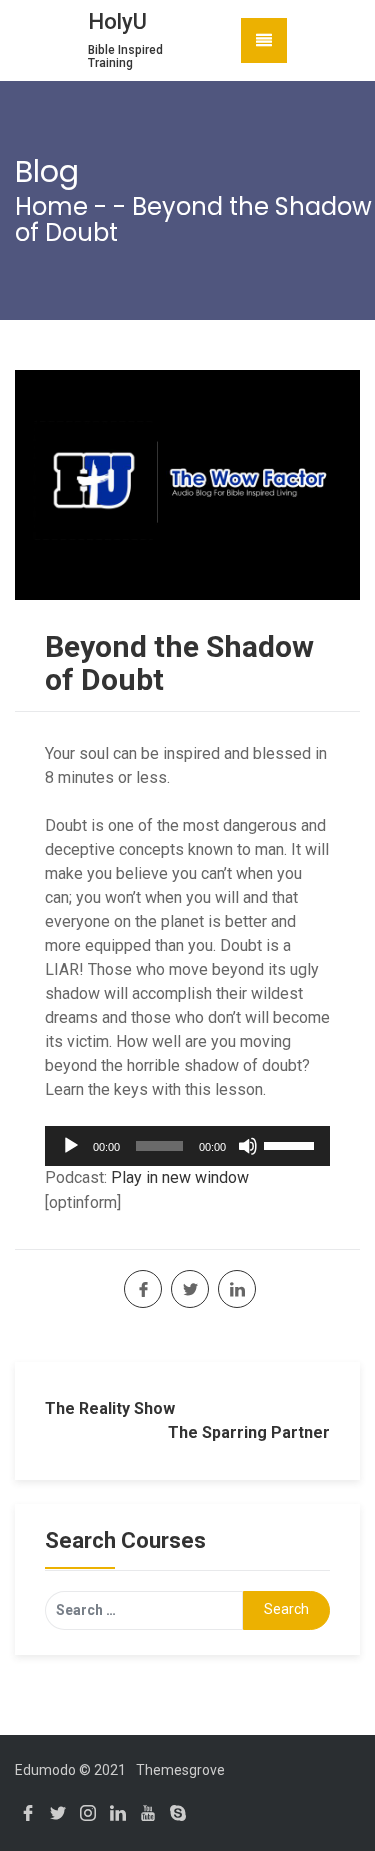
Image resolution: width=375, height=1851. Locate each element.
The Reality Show (110, 1408)
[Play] (71, 1146)
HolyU (117, 21)
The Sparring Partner (249, 1432)
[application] (187, 1146)
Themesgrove (180, 1770)
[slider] (292, 1144)
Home (51, 206)
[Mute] (248, 1146)
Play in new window (180, 1177)
